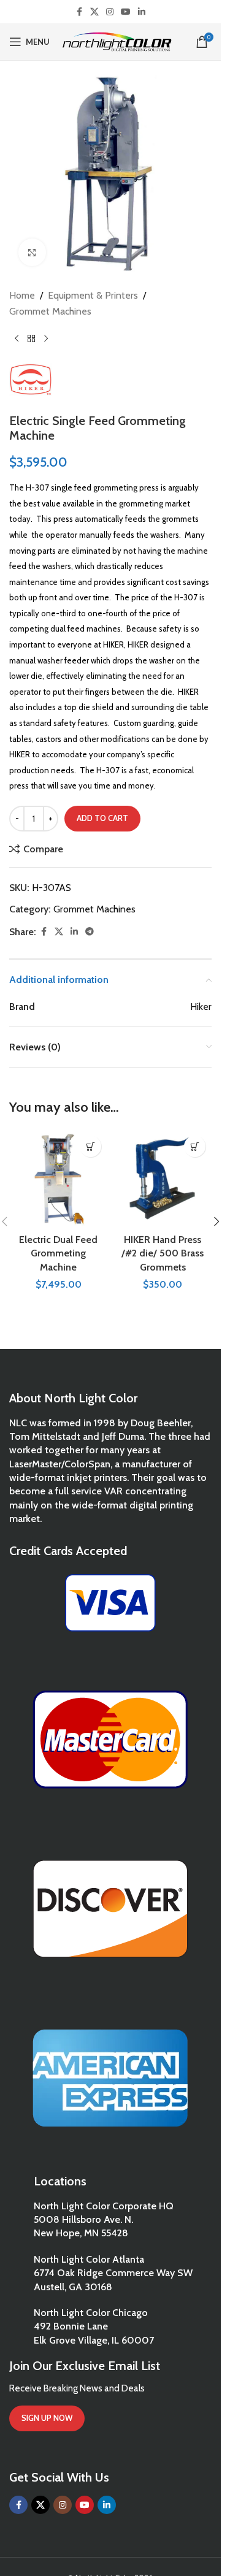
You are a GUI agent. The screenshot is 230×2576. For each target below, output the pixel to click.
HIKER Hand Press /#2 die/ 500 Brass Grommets (163, 1253)
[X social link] (94, 12)
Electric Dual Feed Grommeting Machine (58, 1253)
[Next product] (46, 338)
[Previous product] (17, 338)
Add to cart (102, 818)
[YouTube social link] (126, 12)
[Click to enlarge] (32, 252)
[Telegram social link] (90, 932)
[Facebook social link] (79, 12)
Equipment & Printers (93, 295)
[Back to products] (31, 338)
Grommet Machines (50, 311)
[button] (90, 1146)
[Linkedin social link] (142, 12)
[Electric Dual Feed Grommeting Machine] (58, 1179)
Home (22, 295)
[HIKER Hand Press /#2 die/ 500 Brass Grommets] (163, 1179)
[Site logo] (117, 41)
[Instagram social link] (110, 12)
